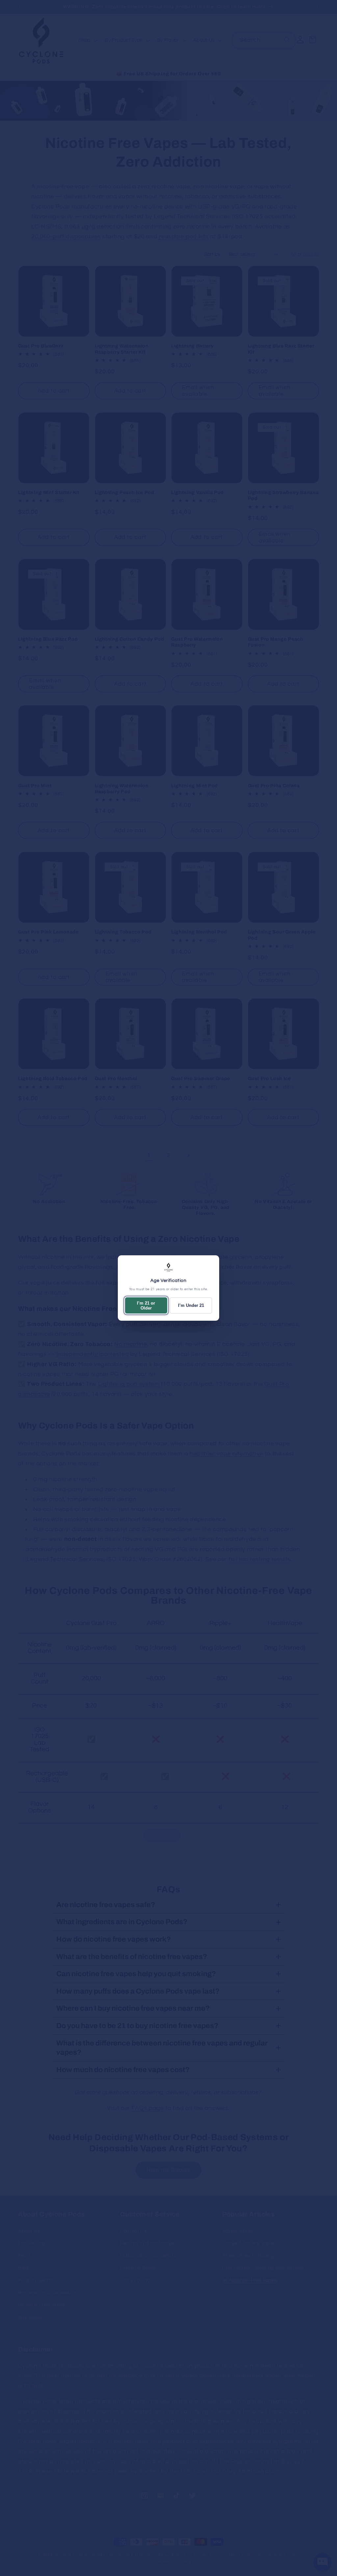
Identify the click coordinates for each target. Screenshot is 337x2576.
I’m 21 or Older (146, 1306)
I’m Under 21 (191, 1305)
